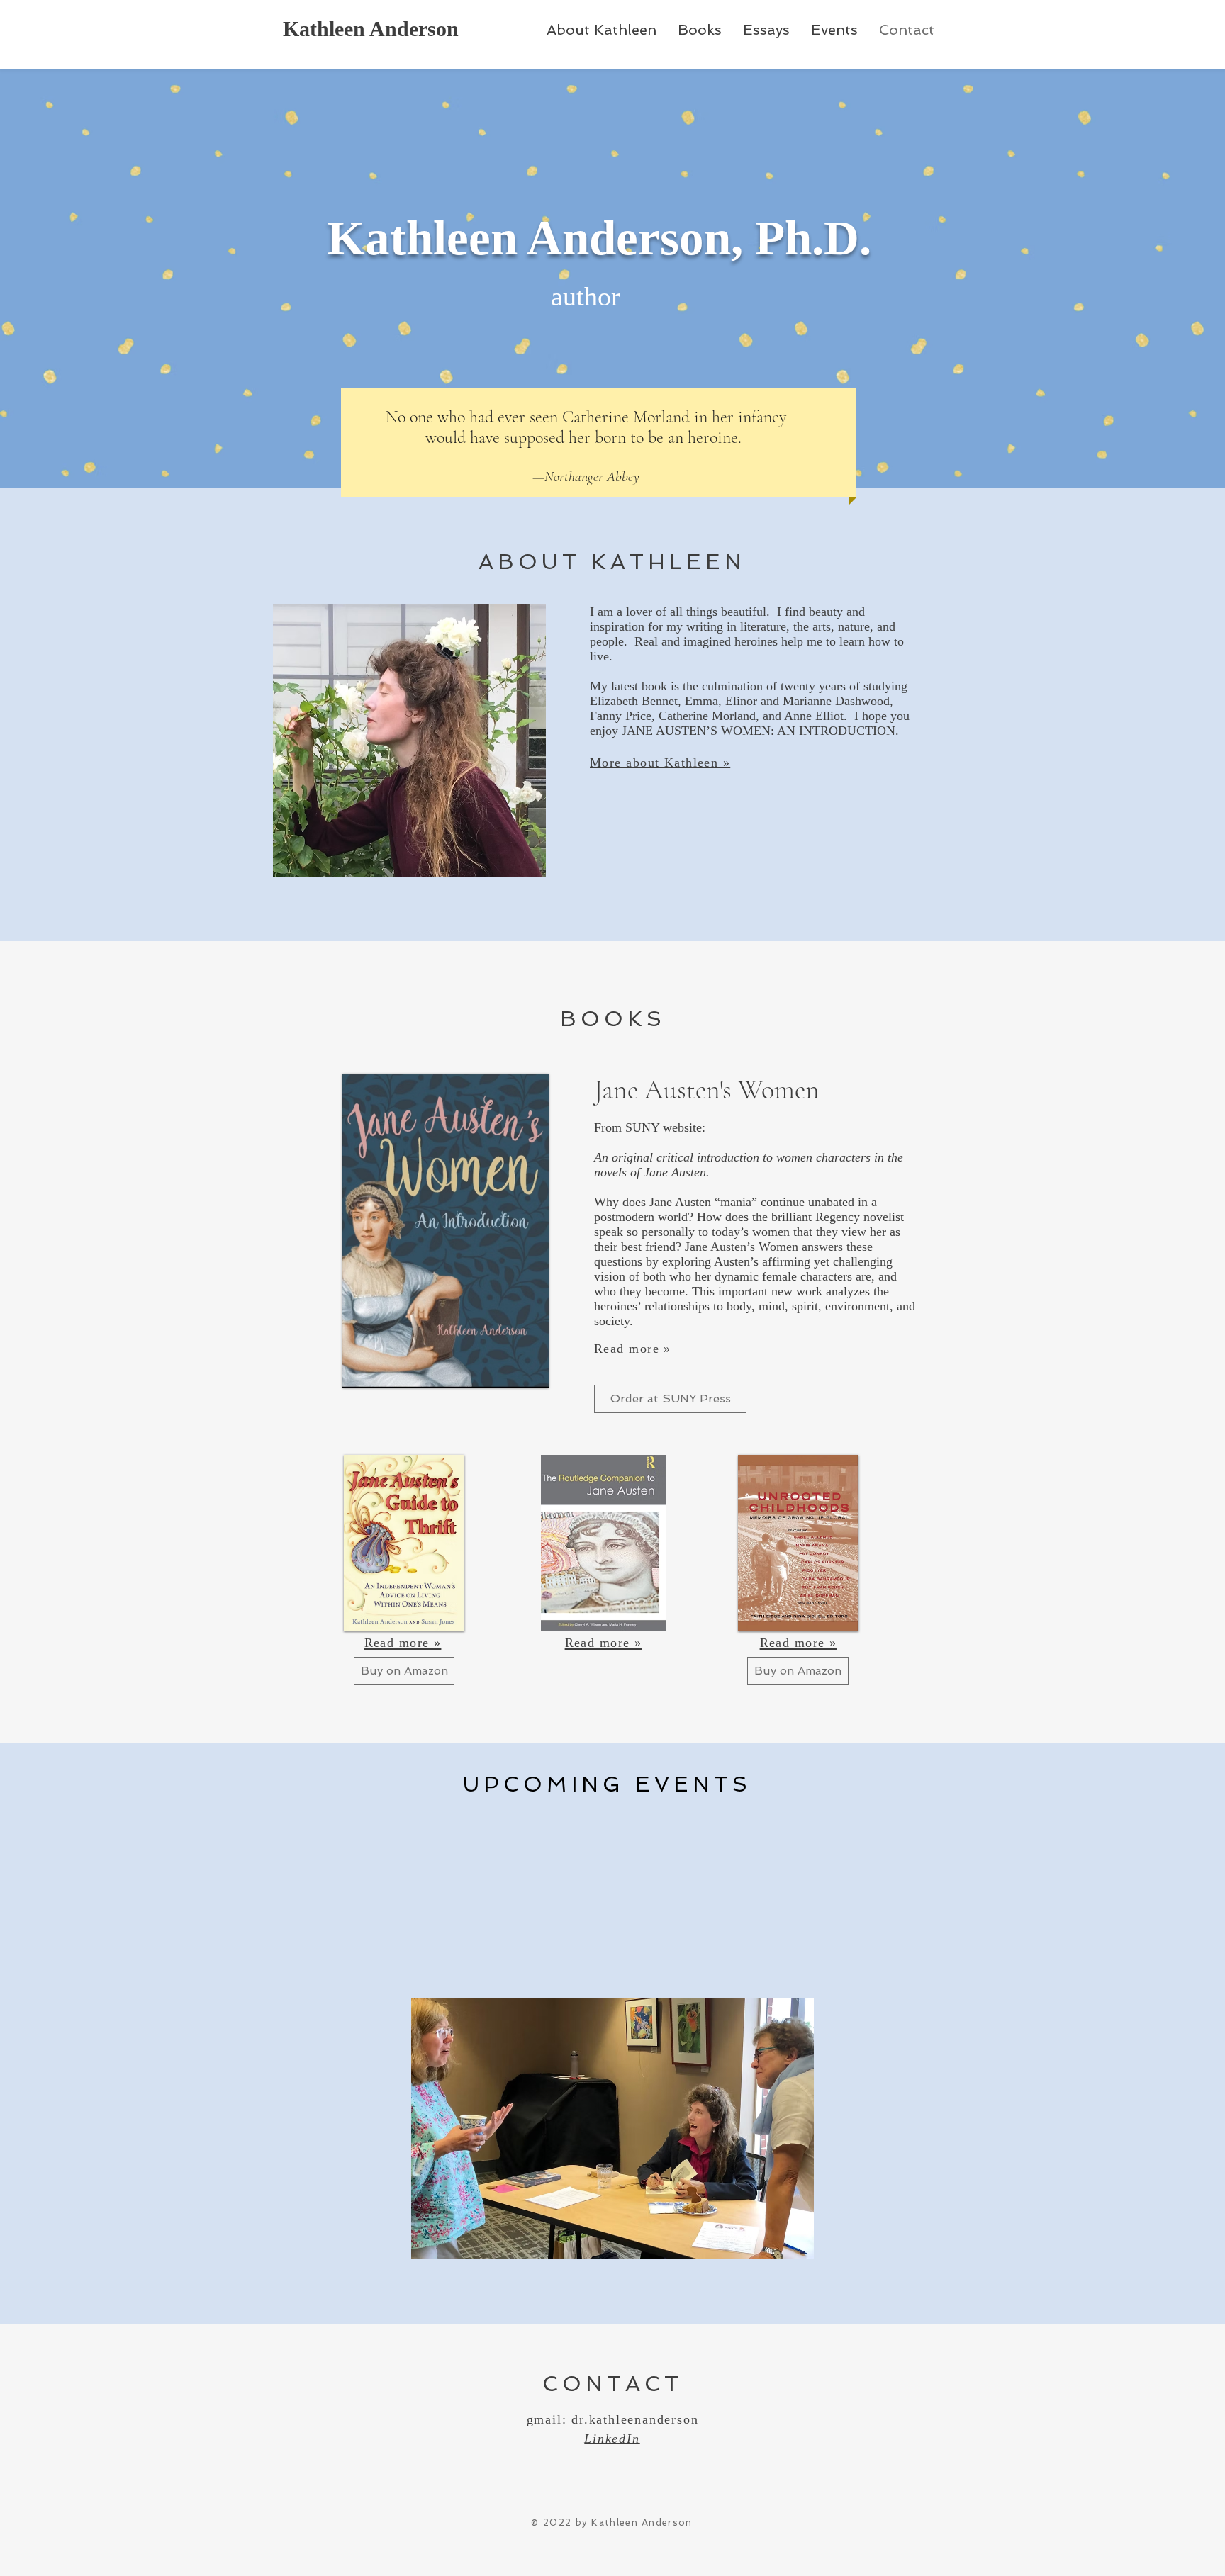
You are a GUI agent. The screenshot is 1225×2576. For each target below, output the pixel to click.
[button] (566, 2128)
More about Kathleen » (660, 763)
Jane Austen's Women (707, 1090)
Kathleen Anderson (371, 29)
